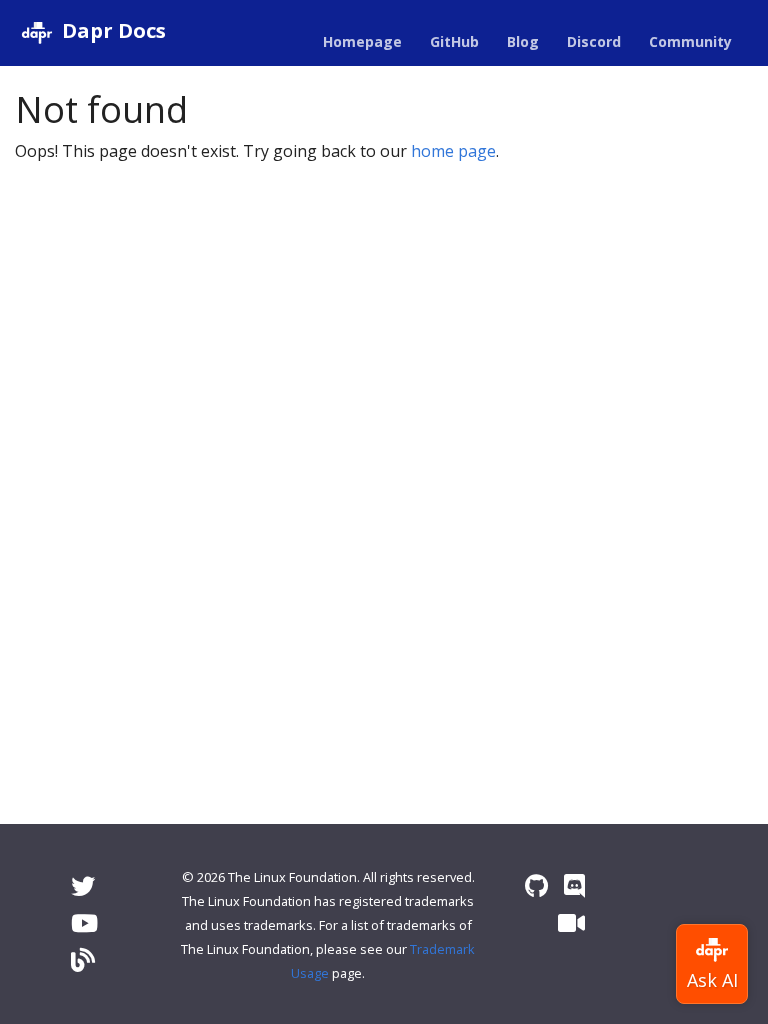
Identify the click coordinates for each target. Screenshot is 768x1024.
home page (453, 151)
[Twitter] (83, 885)
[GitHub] (536, 885)
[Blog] (83, 959)
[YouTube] (84, 922)
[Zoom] (571, 922)
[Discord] (574, 885)
